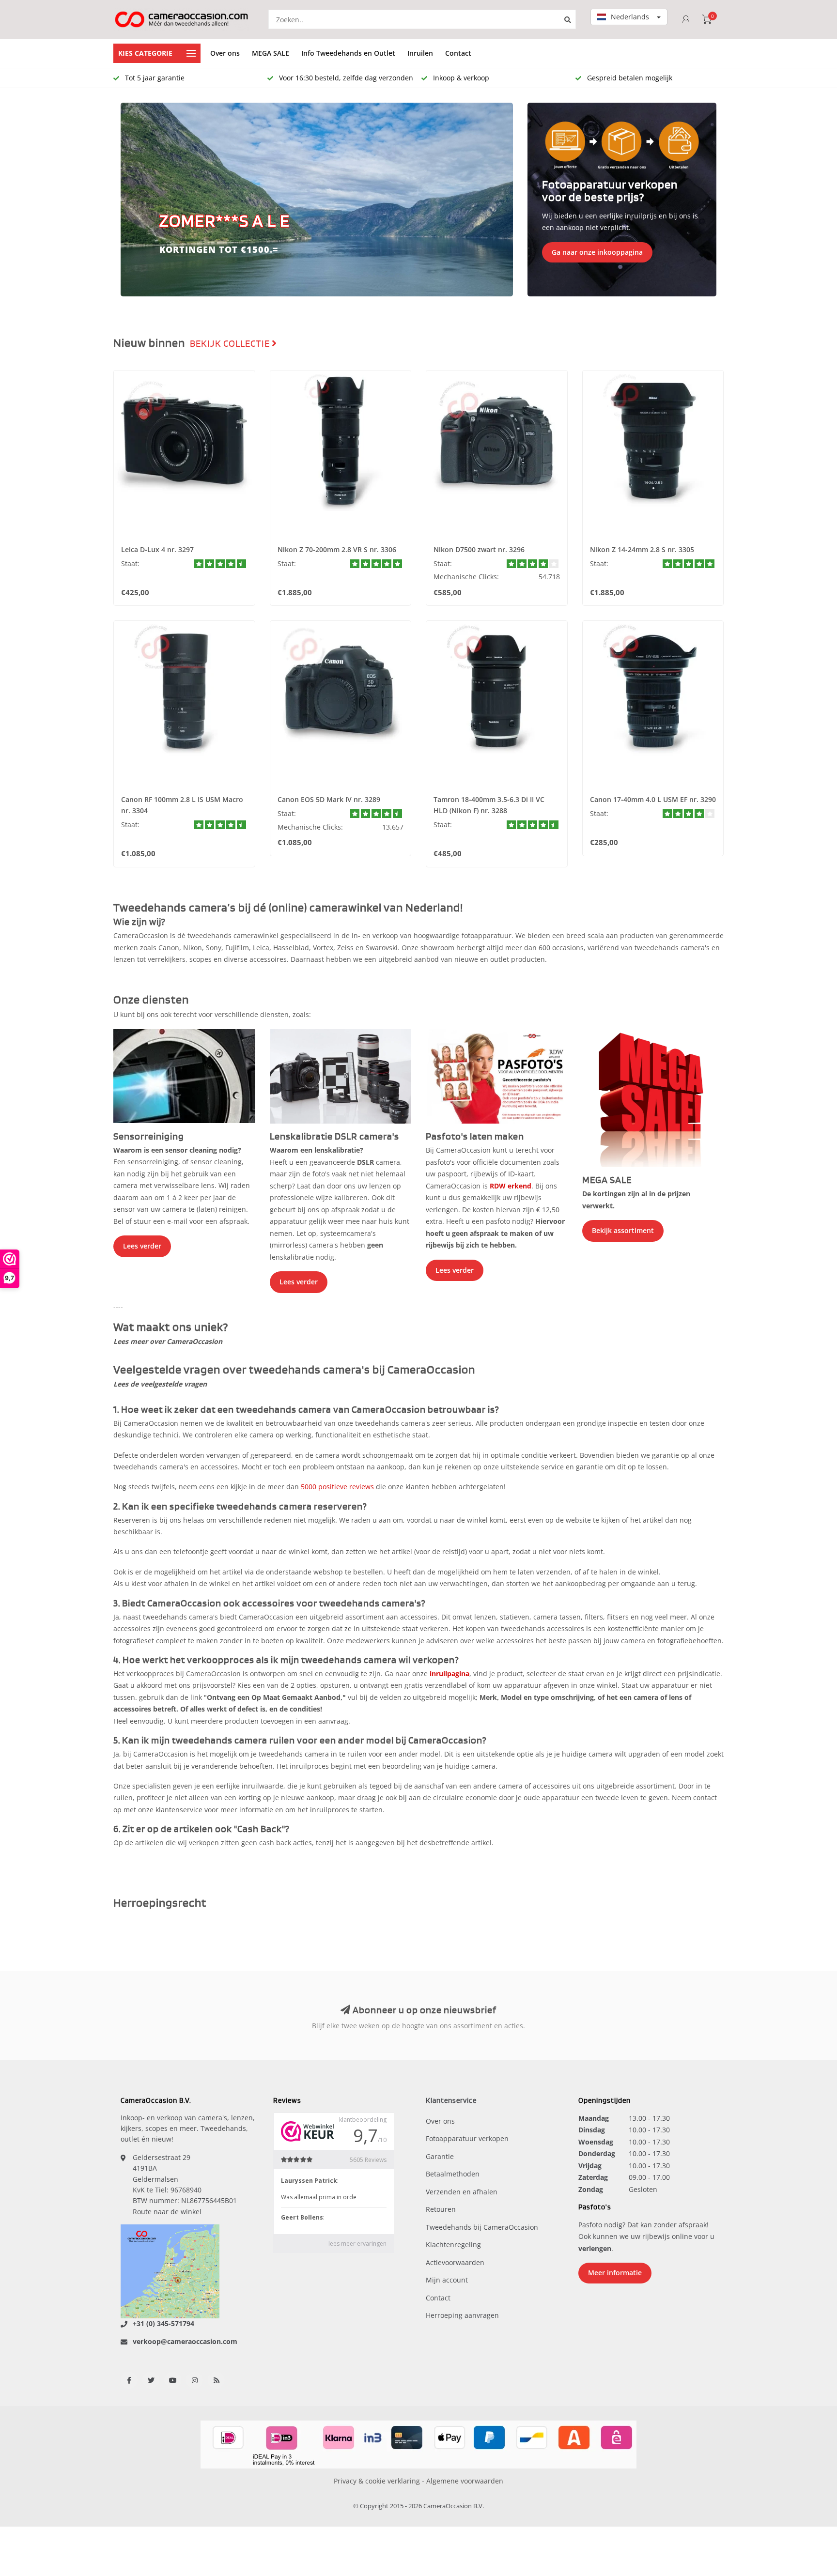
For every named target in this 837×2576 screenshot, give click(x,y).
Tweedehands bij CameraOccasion (482, 2227)
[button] (133, 200)
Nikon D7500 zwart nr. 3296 (479, 549)
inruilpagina (449, 1674)
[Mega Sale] (653, 1097)
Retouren (441, 2209)
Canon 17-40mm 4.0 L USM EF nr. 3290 (653, 799)
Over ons (225, 53)
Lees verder (142, 1246)
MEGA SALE (271, 53)
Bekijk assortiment (623, 1230)
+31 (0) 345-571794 (163, 2323)
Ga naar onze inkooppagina (597, 252)
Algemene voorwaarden (465, 2481)
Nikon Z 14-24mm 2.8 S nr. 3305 (642, 549)
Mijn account (447, 2280)
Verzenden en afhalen (462, 2192)
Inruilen (420, 53)
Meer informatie (615, 2273)
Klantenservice (451, 2101)
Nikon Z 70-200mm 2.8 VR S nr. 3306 (337, 549)
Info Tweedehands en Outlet (348, 53)
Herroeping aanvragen (462, 2315)
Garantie (440, 2156)
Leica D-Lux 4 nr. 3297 (157, 549)
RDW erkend (511, 1186)
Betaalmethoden (453, 2174)
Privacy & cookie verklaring (377, 2481)
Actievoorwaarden (455, 2262)
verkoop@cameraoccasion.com (185, 2341)
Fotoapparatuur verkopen (467, 2138)
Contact (458, 53)
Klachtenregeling (453, 2244)
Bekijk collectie (231, 344)
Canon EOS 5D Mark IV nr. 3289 (329, 799)
